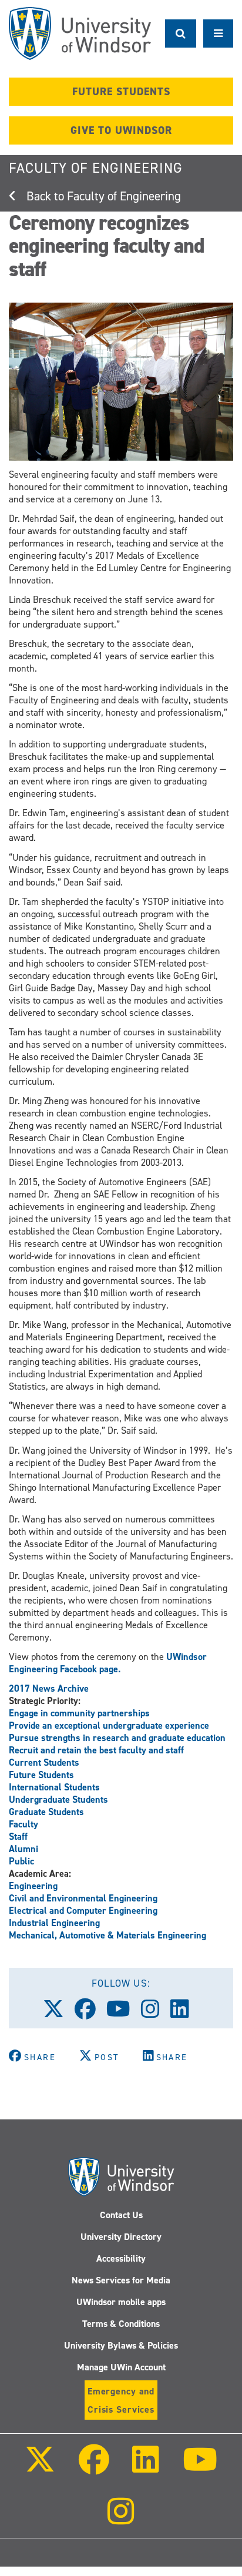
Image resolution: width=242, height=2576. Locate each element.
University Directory (121, 2237)
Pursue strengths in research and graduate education (117, 1738)
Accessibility (121, 2258)
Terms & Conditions (121, 2324)
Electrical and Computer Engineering (83, 1911)
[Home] (80, 33)
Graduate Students (46, 1812)
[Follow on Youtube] (199, 2468)
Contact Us (121, 2215)
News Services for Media (121, 2280)
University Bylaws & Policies (121, 2345)
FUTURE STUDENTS (121, 92)
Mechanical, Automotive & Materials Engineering (107, 1935)
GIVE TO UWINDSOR (121, 130)
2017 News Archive (49, 1688)
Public (21, 1861)
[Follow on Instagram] (121, 2519)
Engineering (33, 1886)
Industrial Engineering (54, 1923)
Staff (18, 1837)
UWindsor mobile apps (121, 2302)
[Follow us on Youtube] (124, 2013)
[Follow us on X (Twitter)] (59, 2013)
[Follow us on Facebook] (90, 2013)
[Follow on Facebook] (94, 2468)
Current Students (44, 1762)
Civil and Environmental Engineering (83, 1898)
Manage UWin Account (121, 2367)
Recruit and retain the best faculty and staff (96, 1750)
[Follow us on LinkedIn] (185, 2013)
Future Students (41, 1775)
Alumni (23, 1849)
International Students (54, 1787)
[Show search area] (181, 33)
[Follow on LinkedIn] (146, 2468)
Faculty (23, 1824)
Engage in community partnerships (79, 1713)
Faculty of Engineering (96, 168)
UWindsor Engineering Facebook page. (108, 1663)
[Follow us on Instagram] (156, 2013)
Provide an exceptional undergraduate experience (109, 1725)
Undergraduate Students (58, 1799)
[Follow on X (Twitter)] (40, 2468)
